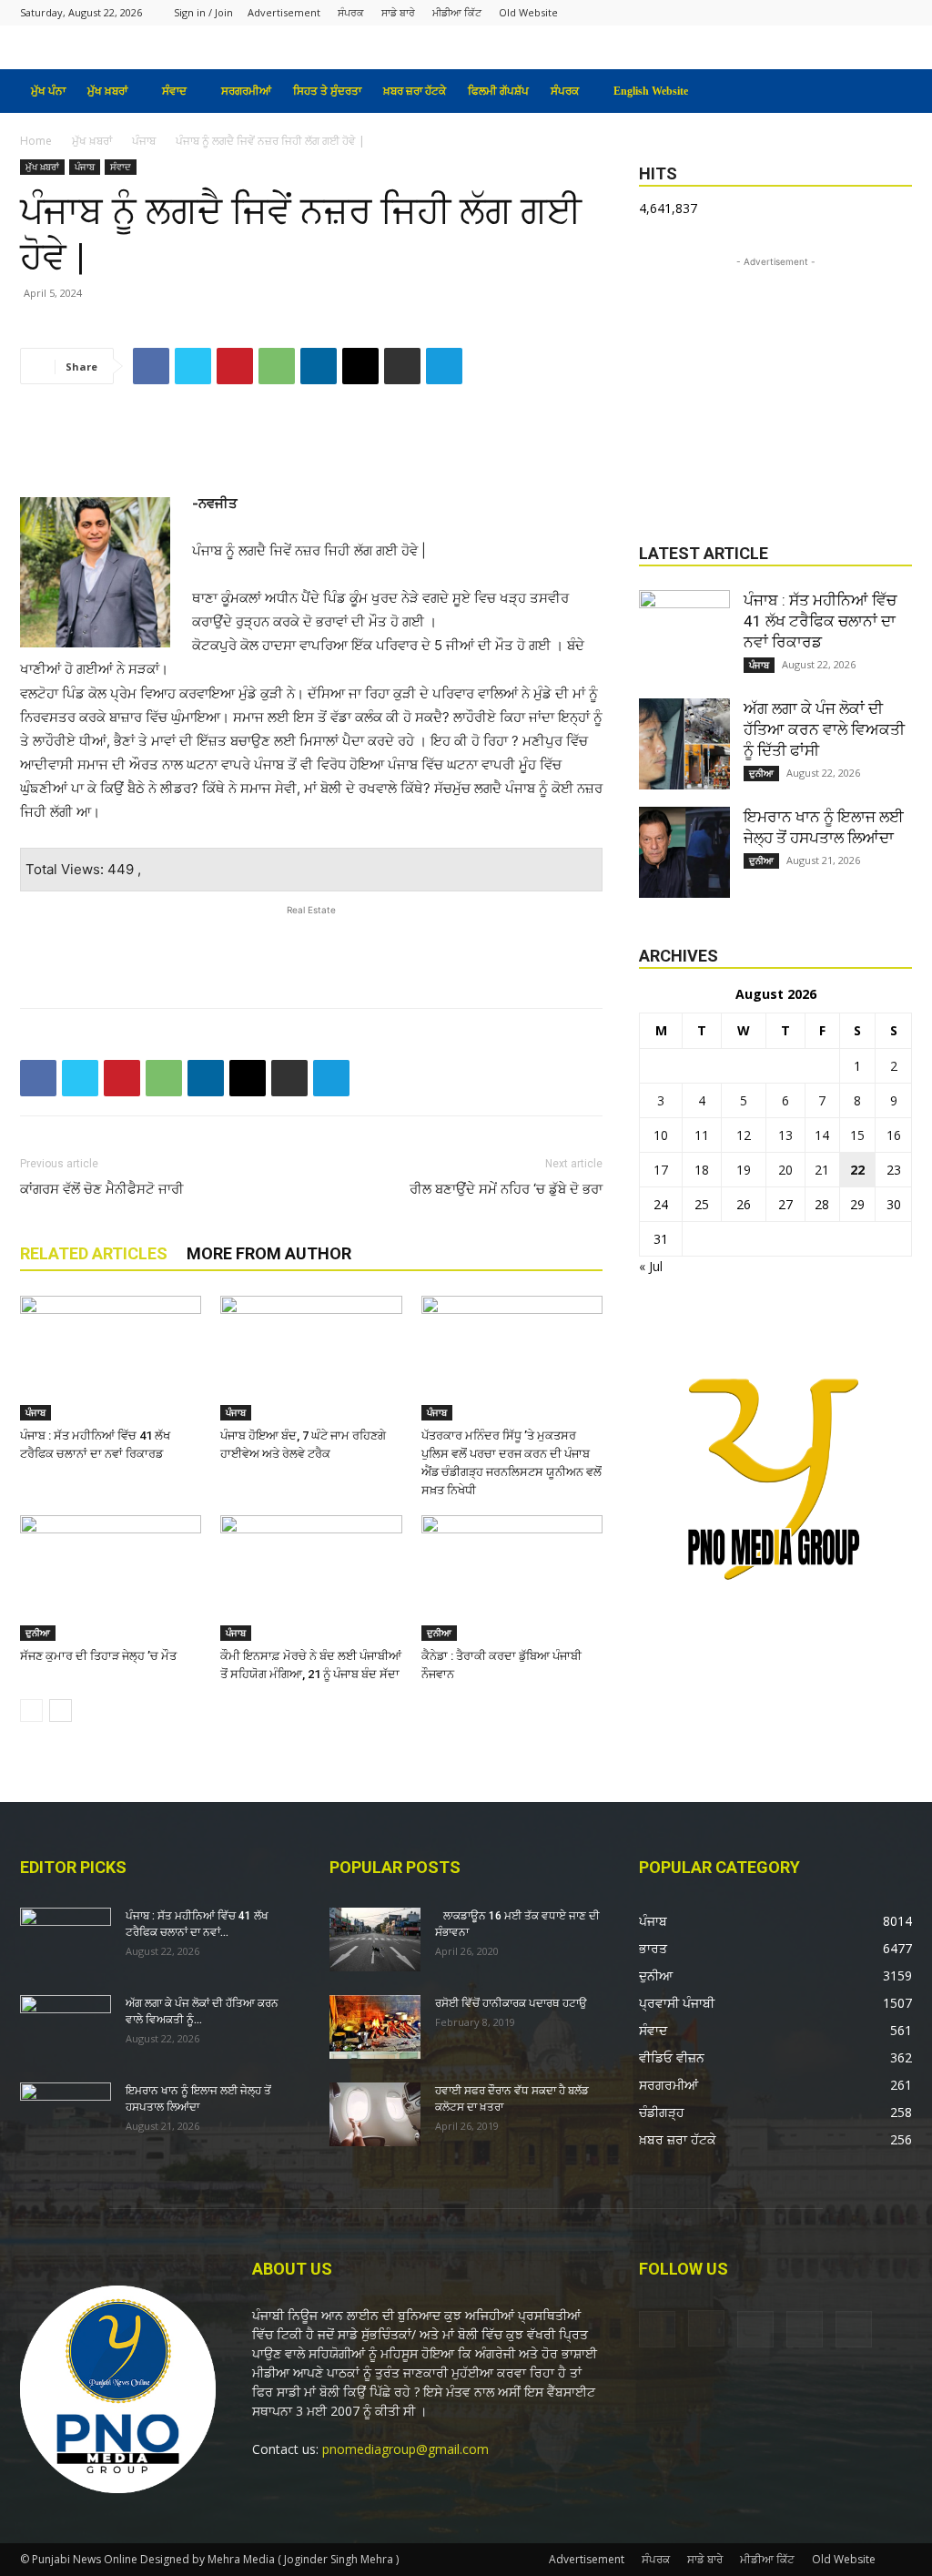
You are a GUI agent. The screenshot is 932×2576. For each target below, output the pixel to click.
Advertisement (284, 12)
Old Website (528, 12)
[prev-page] (31, 1711)
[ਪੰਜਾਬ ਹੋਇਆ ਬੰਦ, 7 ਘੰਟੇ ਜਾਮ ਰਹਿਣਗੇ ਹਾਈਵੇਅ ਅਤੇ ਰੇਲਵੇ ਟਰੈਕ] (311, 1358)
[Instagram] (808, 12)
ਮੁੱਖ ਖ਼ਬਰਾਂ (107, 91)
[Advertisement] (311, 445)
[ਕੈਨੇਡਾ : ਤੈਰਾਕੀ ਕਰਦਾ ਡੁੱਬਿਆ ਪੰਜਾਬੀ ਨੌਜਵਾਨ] (512, 1578)
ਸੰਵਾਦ (174, 91)
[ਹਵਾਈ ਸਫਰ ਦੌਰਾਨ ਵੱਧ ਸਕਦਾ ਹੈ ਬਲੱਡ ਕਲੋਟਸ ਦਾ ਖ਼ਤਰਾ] (375, 2114)
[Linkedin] (319, 366)
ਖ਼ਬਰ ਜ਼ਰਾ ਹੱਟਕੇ (415, 91)
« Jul (651, 1266)
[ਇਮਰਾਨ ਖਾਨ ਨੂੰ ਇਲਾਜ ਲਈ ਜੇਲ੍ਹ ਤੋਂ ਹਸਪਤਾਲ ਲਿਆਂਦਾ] (684, 852)
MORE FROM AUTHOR (269, 1253)
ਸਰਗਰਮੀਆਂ (246, 91)
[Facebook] (778, 12)
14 (822, 1135)
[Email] (360, 366)
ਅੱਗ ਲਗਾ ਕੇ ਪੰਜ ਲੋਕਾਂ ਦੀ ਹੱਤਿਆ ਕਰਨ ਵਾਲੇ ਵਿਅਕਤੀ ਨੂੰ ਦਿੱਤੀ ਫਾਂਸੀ (824, 729)
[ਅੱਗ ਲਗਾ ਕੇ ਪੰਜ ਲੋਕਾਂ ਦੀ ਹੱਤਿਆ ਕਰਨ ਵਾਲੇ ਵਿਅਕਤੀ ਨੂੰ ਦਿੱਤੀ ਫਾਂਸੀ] (684, 744)
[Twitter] (868, 12)
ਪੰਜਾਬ (144, 141)
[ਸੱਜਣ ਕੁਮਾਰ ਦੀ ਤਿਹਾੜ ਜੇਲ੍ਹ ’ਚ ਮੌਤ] (111, 1578)
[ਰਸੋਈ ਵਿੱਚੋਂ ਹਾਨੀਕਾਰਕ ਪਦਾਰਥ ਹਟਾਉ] (375, 2027)
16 (894, 1135)
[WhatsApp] (277, 366)
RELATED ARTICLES (94, 1253)
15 (857, 1135)
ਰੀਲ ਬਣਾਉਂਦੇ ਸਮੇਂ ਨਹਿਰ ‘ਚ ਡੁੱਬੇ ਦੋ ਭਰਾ (506, 1189)
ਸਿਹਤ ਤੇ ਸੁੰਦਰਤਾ (327, 91)
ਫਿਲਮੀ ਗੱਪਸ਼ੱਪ (498, 91)
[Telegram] (444, 366)
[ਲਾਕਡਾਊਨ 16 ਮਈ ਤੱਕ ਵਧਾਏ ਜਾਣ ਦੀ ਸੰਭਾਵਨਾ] (375, 1940)
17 (661, 1170)
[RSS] (838, 12)
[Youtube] (898, 12)
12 (744, 1135)
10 (661, 1135)
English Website (651, 91)
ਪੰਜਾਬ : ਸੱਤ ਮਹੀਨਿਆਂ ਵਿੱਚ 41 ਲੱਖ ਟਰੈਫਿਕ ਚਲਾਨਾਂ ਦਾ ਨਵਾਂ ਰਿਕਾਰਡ (820, 621)
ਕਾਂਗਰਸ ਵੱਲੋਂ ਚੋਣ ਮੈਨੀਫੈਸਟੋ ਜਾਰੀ (102, 1189)
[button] (890, 92)
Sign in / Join (203, 12)
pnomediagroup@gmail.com (405, 2449)
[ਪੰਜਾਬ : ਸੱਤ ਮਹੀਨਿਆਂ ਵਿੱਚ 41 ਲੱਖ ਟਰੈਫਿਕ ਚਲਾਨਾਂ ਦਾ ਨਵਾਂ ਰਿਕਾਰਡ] (111, 1358)
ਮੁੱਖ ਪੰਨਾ (48, 91)
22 (857, 1170)
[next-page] (61, 1711)
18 (702, 1170)
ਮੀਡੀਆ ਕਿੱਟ (457, 12)
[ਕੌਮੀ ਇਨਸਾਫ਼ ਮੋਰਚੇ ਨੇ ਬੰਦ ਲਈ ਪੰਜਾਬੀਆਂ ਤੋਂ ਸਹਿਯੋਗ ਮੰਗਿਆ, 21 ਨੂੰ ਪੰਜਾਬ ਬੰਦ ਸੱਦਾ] (311, 1578)
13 (785, 1135)
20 (785, 1170)
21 (822, 1170)
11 (702, 1135)
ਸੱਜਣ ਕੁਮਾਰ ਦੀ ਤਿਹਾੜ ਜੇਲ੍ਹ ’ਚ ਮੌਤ (98, 1656)
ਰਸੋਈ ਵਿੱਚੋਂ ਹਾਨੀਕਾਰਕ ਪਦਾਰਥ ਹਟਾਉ (511, 2003)
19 (744, 1170)
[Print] (402, 366)
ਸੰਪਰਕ (351, 12)
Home (36, 141)
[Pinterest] (235, 366)
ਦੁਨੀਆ (38, 1633)
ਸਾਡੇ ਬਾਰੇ (398, 12)
